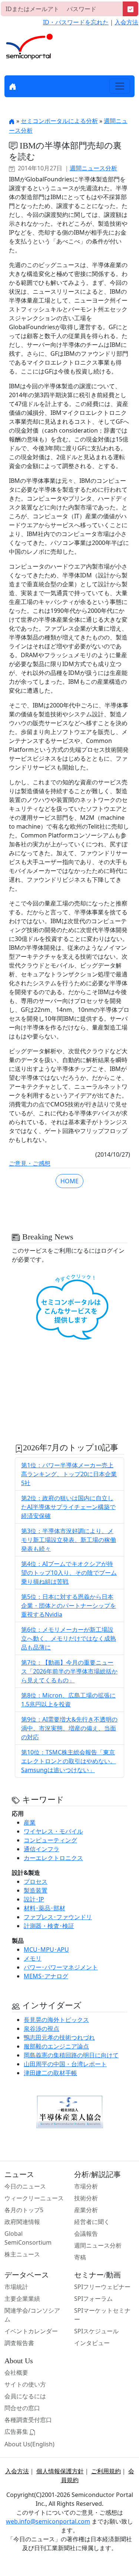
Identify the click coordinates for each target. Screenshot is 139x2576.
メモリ (33, 1958)
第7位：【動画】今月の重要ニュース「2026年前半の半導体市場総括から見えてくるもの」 (69, 1671)
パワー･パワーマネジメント (61, 1967)
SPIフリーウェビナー (102, 2287)
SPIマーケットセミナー (102, 2315)
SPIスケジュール (96, 2331)
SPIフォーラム (93, 2299)
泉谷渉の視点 (42, 2029)
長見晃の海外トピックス (56, 2020)
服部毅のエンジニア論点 (56, 2046)
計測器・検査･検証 (49, 1926)
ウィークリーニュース (34, 2198)
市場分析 (86, 2186)
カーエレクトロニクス (53, 1858)
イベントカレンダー (31, 2331)
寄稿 (80, 2257)
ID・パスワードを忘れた (76, 22)
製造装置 (36, 1890)
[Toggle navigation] (120, 86)
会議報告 (86, 2234)
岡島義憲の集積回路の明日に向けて (71, 2055)
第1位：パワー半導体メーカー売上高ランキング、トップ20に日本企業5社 (69, 1474)
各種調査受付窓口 (28, 2420)
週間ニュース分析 (93, 168)
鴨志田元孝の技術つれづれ (59, 2037)
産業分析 (86, 2210)
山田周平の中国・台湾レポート (65, 2064)
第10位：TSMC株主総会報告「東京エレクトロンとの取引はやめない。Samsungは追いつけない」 (69, 1761)
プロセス (36, 1881)
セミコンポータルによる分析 (59, 121)
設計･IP (34, 1899)
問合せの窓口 (22, 2408)
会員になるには (25, 2396)
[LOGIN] (130, 9)
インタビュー (92, 2343)
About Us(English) (29, 2444)
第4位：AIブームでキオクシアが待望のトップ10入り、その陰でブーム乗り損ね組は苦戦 (69, 1573)
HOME (69, 1181)
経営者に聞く (92, 2222)
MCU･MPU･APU (46, 1949)
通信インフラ (42, 1849)
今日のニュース (25, 2186)
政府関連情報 (22, 2222)
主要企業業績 (22, 2299)
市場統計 (16, 2287)
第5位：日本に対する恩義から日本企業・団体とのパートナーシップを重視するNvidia (69, 1606)
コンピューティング (50, 1840)
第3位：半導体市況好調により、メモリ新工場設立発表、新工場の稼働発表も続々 (69, 1540)
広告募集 (17, 2432)
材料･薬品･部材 (44, 1908)
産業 (30, 1822)
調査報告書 (19, 2343)
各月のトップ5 (24, 2210)
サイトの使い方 (25, 2384)
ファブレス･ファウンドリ (58, 1917)
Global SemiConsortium (28, 2238)
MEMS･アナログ (46, 1976)
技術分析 (86, 2198)
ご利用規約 (106, 2471)
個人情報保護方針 (60, 2471)
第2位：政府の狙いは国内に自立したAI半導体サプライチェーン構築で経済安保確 (68, 1507)
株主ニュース (22, 2254)
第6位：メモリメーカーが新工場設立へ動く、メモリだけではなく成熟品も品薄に (69, 1638)
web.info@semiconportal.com (48, 2521)
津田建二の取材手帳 (50, 2073)
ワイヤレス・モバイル (53, 1831)
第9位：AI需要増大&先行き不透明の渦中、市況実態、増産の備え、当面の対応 (69, 1728)
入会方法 (126, 22)
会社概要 (16, 2372)
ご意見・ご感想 (30, 1163)
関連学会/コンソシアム (32, 2315)
